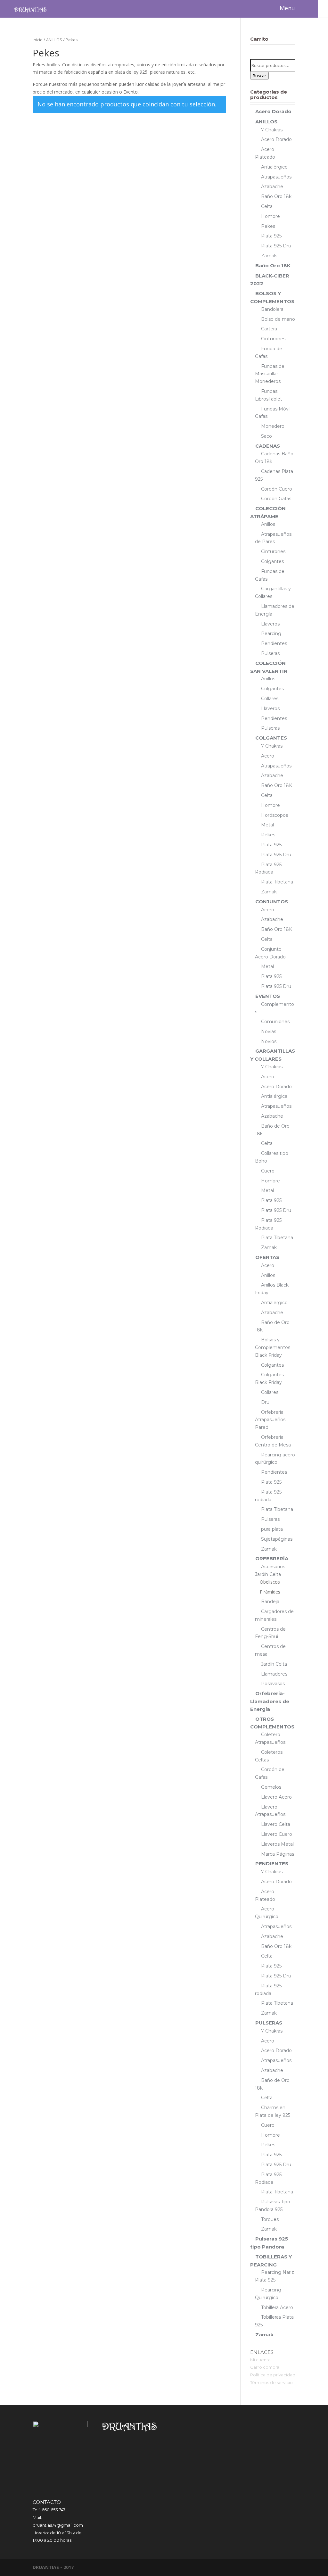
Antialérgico (274, 167)
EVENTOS (268, 996)
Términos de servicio (271, 2382)
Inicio (38, 40)
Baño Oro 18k (276, 196)
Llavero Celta (276, 1824)
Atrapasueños (276, 177)
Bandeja (270, 1602)
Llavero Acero (276, 1797)
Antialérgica (274, 1096)
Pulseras (270, 653)
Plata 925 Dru (276, 246)
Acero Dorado (273, 111)
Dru (265, 1402)
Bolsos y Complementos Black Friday (273, 1347)
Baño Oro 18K (273, 265)
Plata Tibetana (277, 882)
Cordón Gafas (276, 499)
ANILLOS (54, 40)
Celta (267, 206)
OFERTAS (267, 1257)
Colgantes (272, 561)
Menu (287, 8)
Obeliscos (270, 1582)
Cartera (269, 329)
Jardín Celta (274, 1664)
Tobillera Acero (277, 2307)
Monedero (273, 426)
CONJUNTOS (272, 902)
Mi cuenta (260, 2360)
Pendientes (274, 643)
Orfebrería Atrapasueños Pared (270, 1420)
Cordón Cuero (277, 489)
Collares (270, 699)
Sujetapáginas (277, 1539)
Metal (267, 825)
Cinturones (273, 339)
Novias (269, 1031)
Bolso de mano (278, 319)
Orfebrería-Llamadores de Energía (270, 1701)
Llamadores (274, 1674)
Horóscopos (275, 815)
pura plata (272, 1529)
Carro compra (265, 2367)
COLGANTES (271, 738)
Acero (268, 756)
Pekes (268, 226)
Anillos (268, 524)
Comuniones (275, 1022)
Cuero (268, 1171)
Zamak (269, 256)
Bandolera (272, 309)
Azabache (272, 186)
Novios (269, 1041)
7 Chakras (272, 130)
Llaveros (270, 624)
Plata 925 (271, 236)
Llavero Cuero (277, 1834)
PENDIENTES (272, 1864)
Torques (270, 2219)
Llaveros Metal (277, 1844)
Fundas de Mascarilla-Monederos (270, 374)
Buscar (259, 76)
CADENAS (268, 446)
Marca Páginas (278, 1854)
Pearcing (271, 634)
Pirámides (270, 1592)
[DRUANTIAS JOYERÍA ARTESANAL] (30, 9)
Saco (266, 436)
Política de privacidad (273, 2375)
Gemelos (271, 1787)
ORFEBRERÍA (272, 1558)
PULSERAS (269, 2023)
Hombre (271, 216)
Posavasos (273, 1684)
